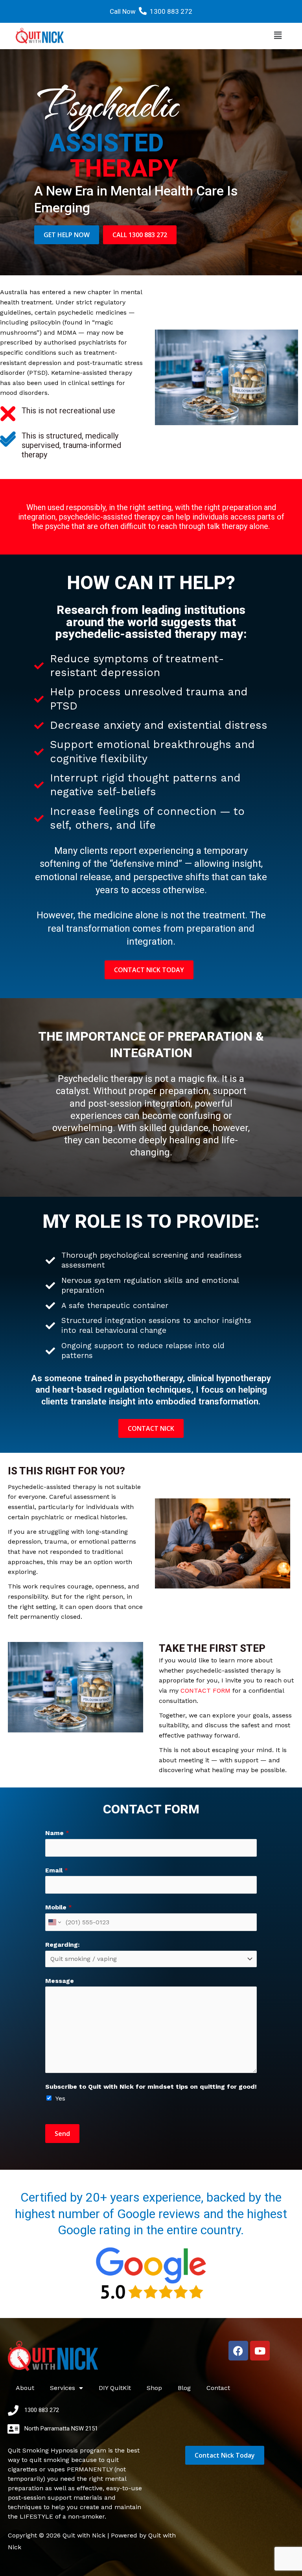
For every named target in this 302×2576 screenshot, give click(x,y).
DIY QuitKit (115, 2388)
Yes (60, 2098)
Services (63, 2388)
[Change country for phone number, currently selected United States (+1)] (54, 1922)
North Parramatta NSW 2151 (61, 2429)
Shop (154, 2388)
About (25, 2388)
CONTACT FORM (205, 1691)
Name (57, 1833)
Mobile (59, 1907)
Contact (218, 2388)
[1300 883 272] (13, 2410)
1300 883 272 (171, 11)
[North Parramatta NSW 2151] (13, 2429)
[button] (278, 36)
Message (60, 1981)
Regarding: (63, 1945)
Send (62, 2134)
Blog (184, 2388)
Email (57, 1870)
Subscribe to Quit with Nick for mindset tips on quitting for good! (151, 2087)
